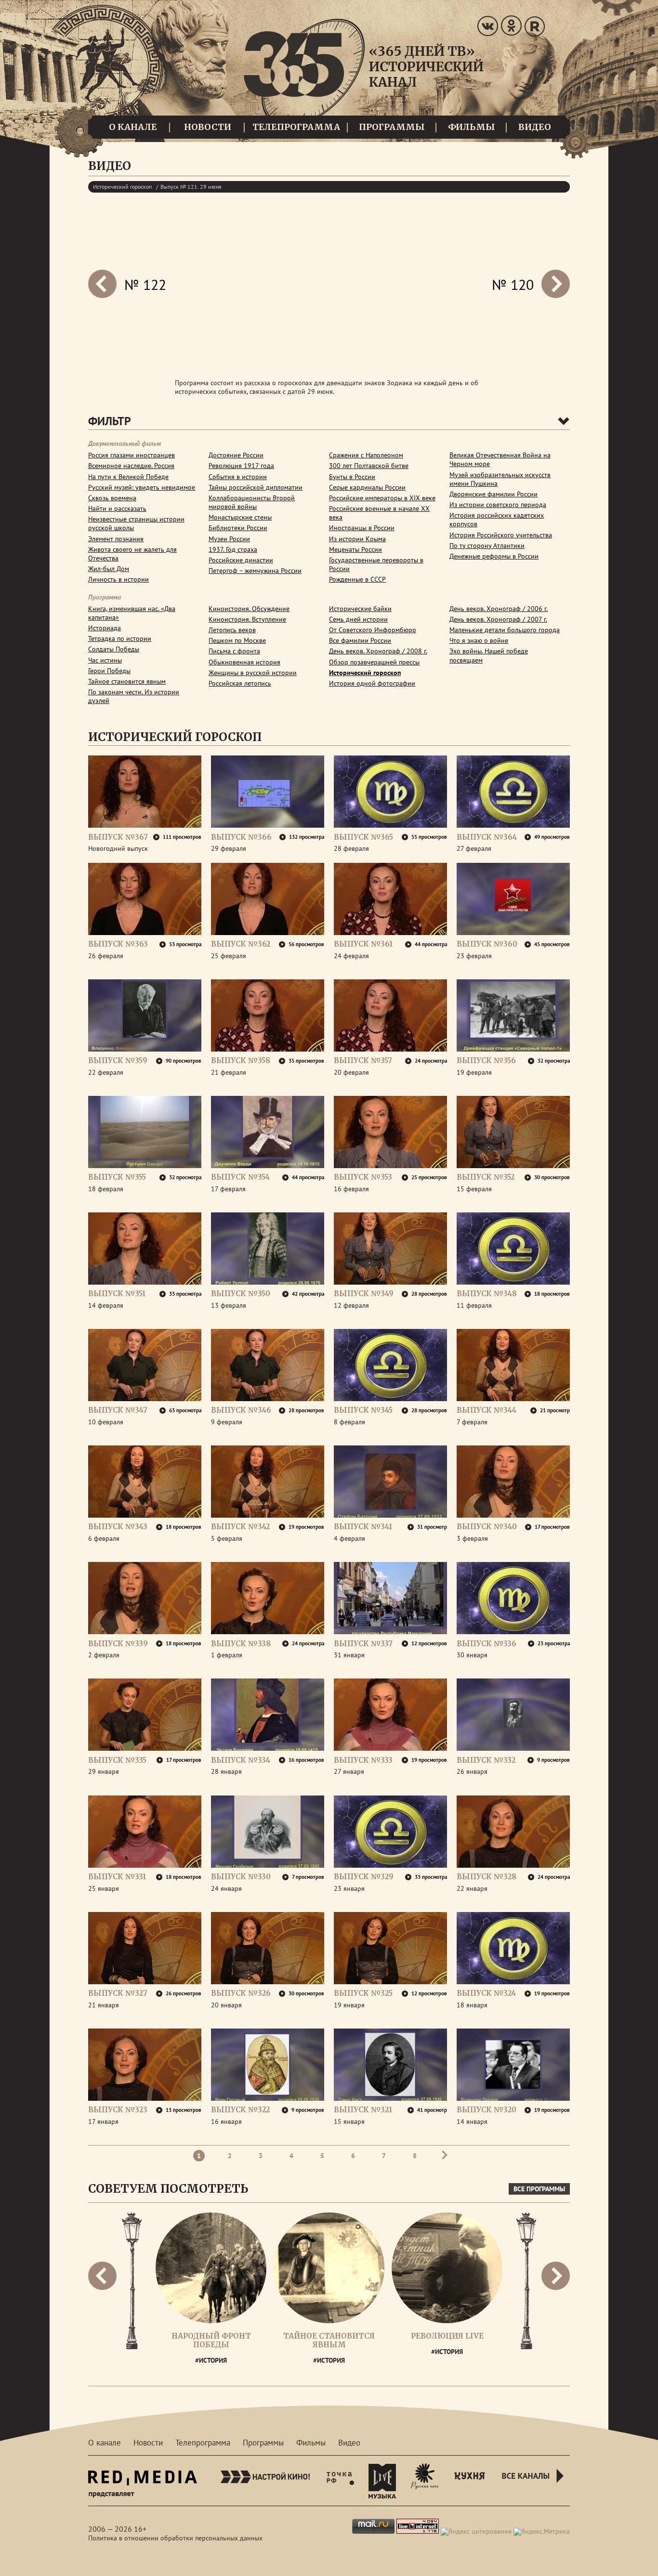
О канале (133, 127)
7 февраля (472, 1422)
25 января (104, 1888)
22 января (472, 1888)
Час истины (105, 660)
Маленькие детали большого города (505, 630)
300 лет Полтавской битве (369, 466)
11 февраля (474, 1305)
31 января (349, 1655)
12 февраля (351, 1305)
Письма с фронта (234, 651)
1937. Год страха (233, 549)
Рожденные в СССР (357, 579)
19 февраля (474, 1072)
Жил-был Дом (109, 569)
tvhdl (340, 2481)
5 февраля (227, 1538)
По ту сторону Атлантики (487, 546)
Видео (535, 127)
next (103, 284)
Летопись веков (232, 630)
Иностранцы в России (362, 528)
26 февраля (106, 956)
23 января (349, 1888)
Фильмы (472, 127)
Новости (208, 127)
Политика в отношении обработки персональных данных (175, 2538)
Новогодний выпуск (118, 848)
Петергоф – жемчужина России (255, 571)
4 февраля (349, 1538)
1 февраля (227, 1655)
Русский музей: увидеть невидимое (142, 487)
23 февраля (474, 956)
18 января (472, 2005)
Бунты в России (352, 477)
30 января (472, 1655)
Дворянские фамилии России (493, 494)
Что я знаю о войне (479, 640)
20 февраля (351, 1072)
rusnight (425, 2481)
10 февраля (106, 1422)
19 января (349, 2005)
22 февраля (106, 1072)
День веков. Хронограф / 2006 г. (499, 609)
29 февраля (229, 848)
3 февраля (472, 1538)
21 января (104, 2005)
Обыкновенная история (244, 662)
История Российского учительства (501, 535)
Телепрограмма (296, 127)
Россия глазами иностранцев (132, 455)
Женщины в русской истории (253, 673)
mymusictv (382, 2481)
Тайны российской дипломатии (256, 487)
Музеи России (229, 539)
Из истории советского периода (498, 505)
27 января (349, 1771)
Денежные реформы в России (494, 556)
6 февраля (104, 1538)
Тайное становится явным (127, 681)
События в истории (238, 477)
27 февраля (474, 848)
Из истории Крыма (357, 539)
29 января (104, 1771)
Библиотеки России (238, 528)
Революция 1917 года (241, 466)
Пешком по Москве (237, 640)
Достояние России (236, 455)
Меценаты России (355, 549)
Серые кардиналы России (367, 487)
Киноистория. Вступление (247, 619)
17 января (103, 2121)
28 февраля (351, 848)
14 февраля (106, 1305)
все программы (539, 2189)
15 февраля (474, 1189)
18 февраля (106, 1189)
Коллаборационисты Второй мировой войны (252, 502)
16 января (226, 2121)
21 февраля (229, 1072)
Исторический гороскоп (122, 187)
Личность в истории (118, 579)
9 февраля (227, 1422)
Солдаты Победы (114, 649)
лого (364, 73)
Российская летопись (240, 683)
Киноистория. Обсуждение (249, 609)
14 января (472, 2121)
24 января (226, 1888)
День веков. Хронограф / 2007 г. (498, 619)
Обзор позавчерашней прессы (374, 662)
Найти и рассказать (117, 508)
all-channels (534, 2487)
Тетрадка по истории (120, 638)
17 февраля (228, 1189)
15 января (349, 2121)
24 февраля (351, 956)
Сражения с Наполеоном (366, 455)
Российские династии (241, 560)
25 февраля (229, 956)
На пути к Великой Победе (128, 477)
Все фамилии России (360, 640)
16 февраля (351, 1189)
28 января (226, 1771)
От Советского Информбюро (373, 630)
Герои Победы (109, 671)
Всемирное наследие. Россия (131, 466)
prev (555, 284)
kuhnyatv (470, 2481)
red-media (143, 2487)
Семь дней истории (358, 619)
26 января (472, 1771)
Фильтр (110, 421)
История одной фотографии (372, 683)
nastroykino (265, 2481)
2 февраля (104, 1655)
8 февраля (349, 1422)
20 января (226, 2005)
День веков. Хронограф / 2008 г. (378, 651)
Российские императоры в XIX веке (382, 498)
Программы (392, 127)
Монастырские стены (240, 517)
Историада (105, 628)
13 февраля (229, 1305)
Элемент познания (116, 539)
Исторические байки (360, 609)
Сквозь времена (112, 498)
